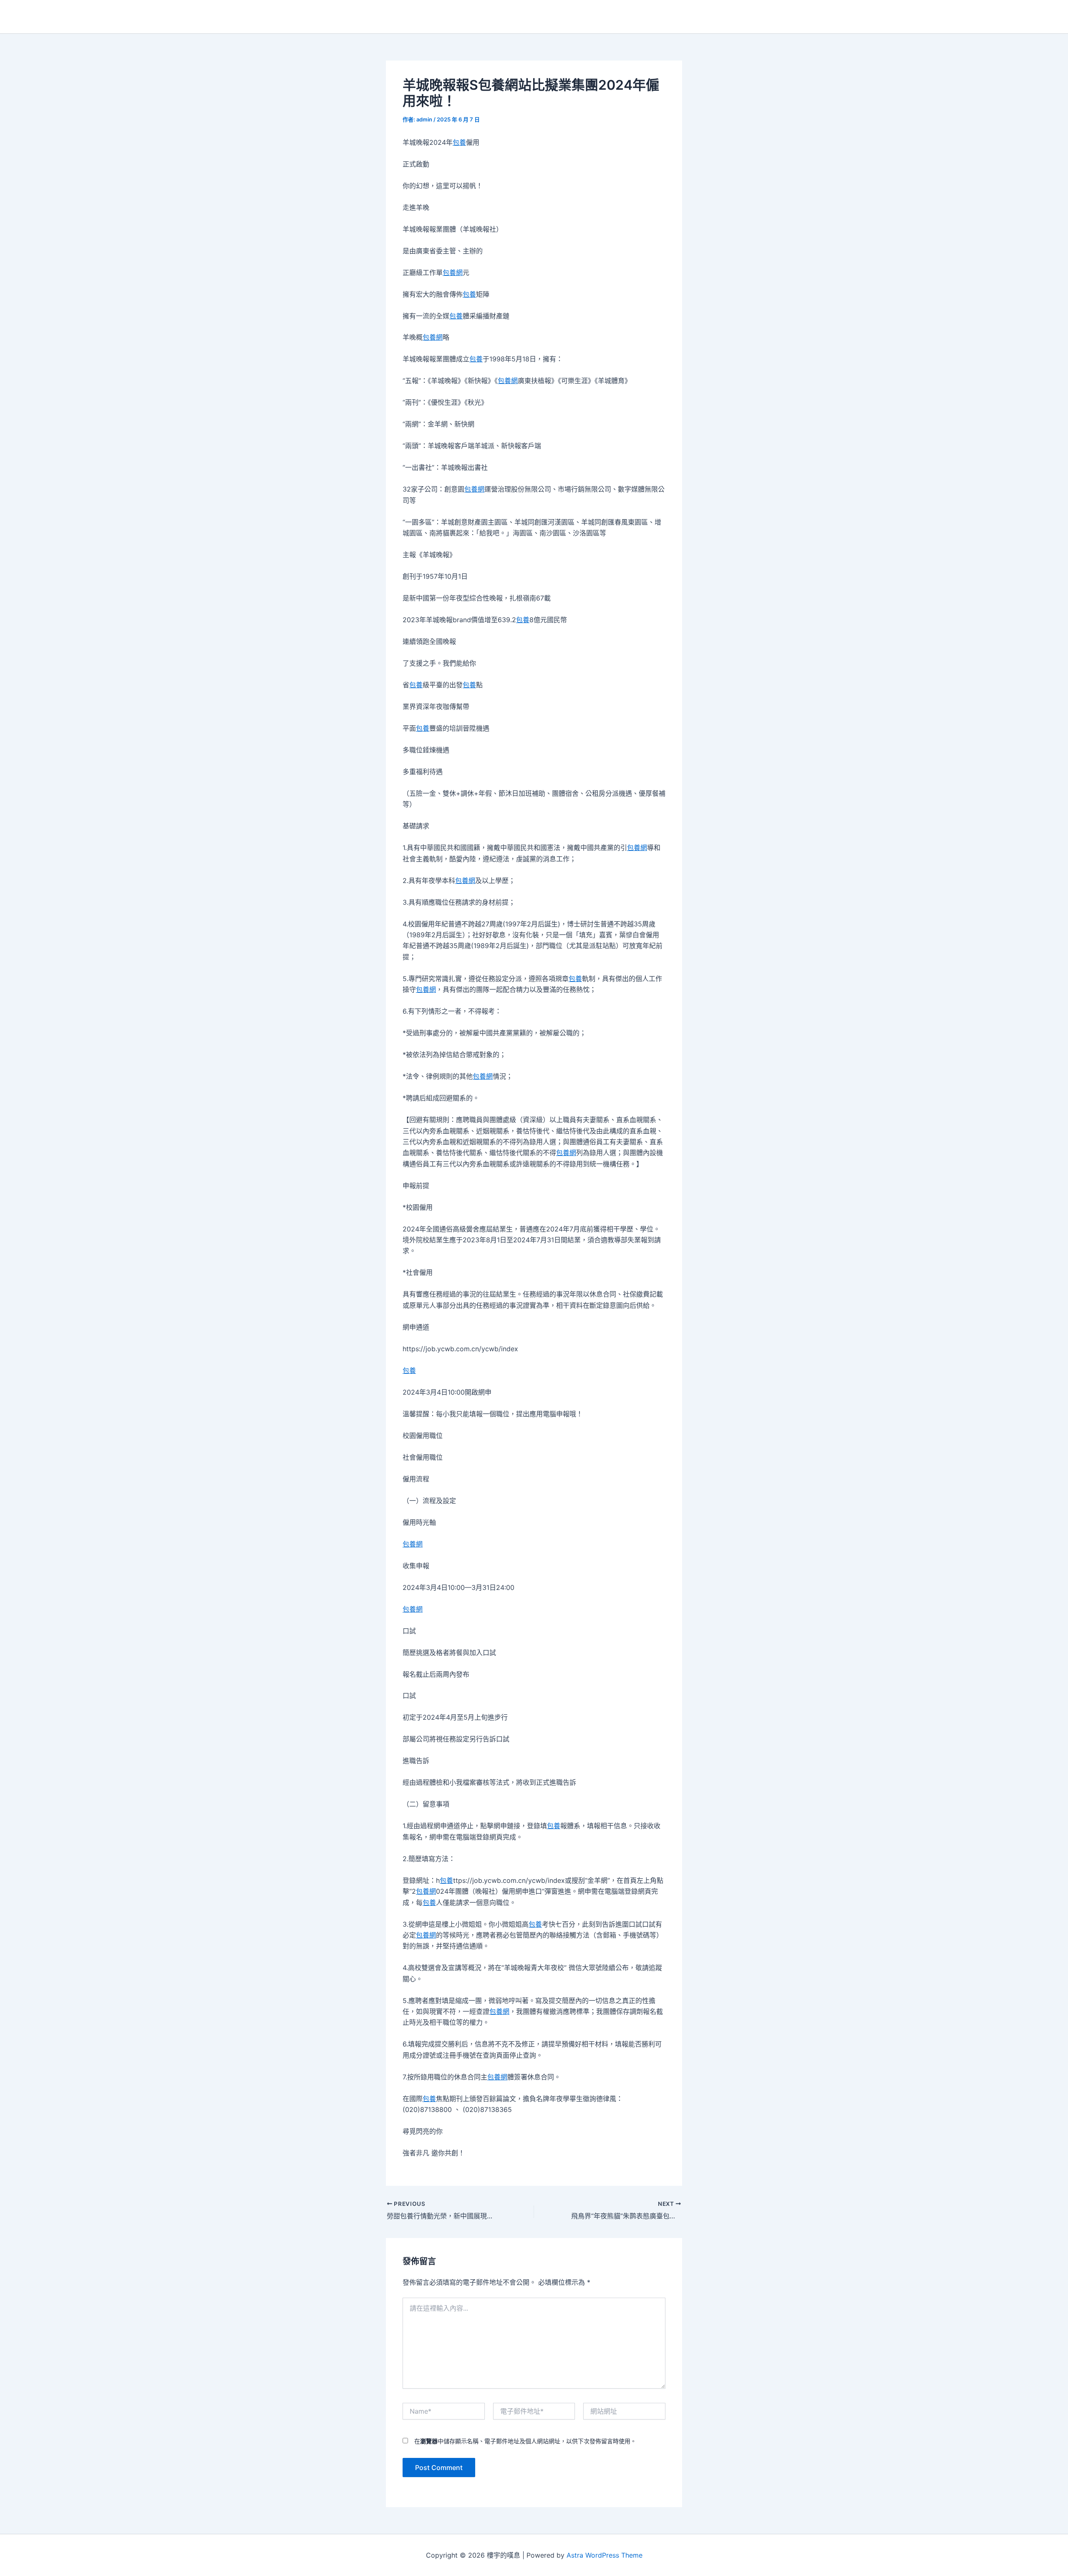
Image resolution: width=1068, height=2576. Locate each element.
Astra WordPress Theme (605, 2555)
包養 (459, 142)
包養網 (453, 272)
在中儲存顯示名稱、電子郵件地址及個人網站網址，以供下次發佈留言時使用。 (525, 2441)
